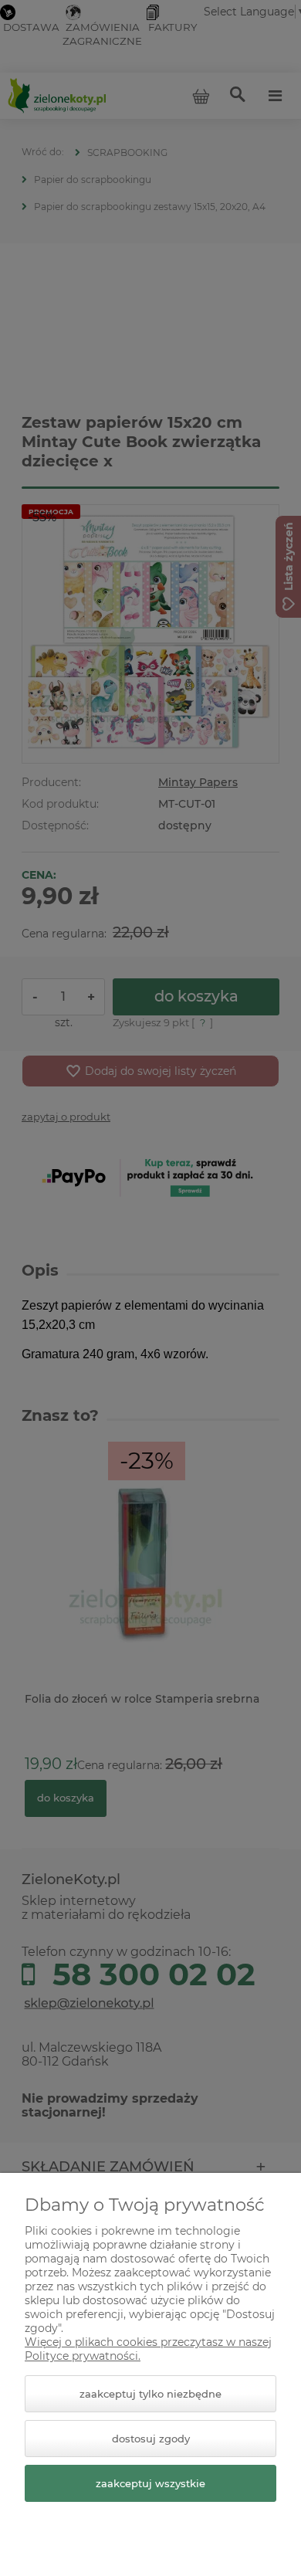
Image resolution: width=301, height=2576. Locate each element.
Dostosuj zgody (151, 2439)
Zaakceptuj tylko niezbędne (150, 2394)
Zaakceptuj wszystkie (150, 2483)
